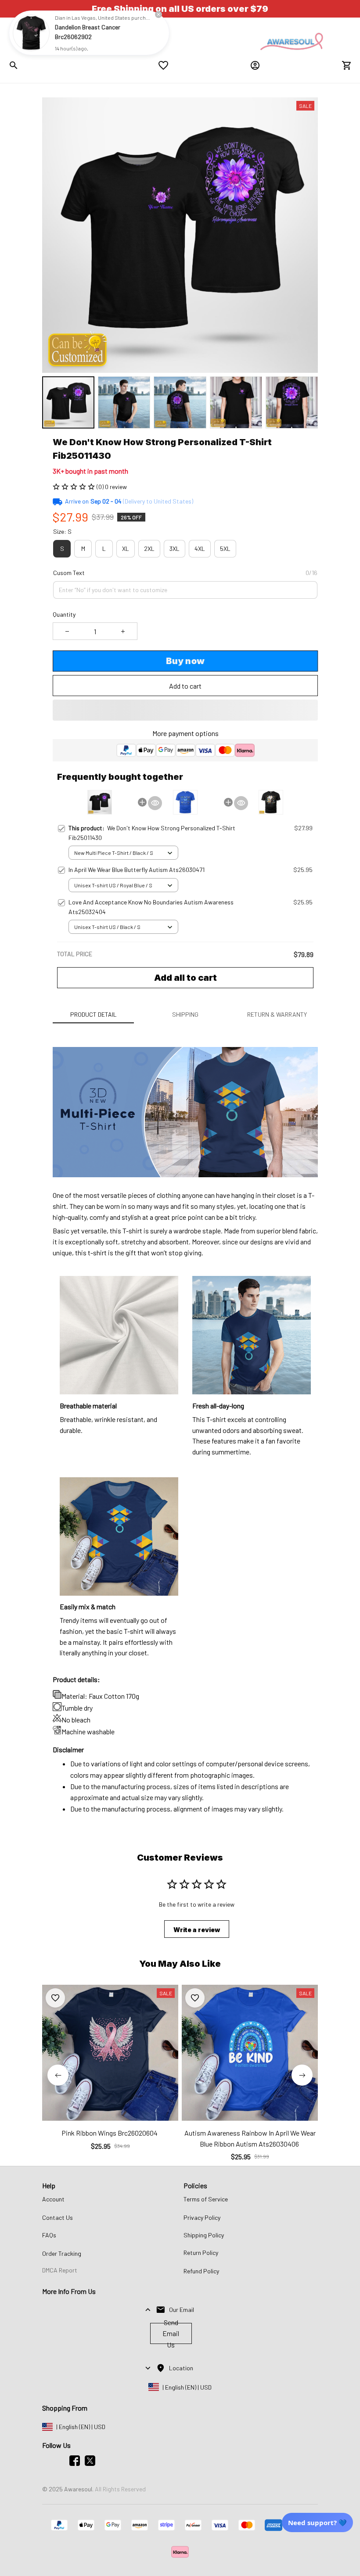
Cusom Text (69, 573)
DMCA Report (60, 2270)
